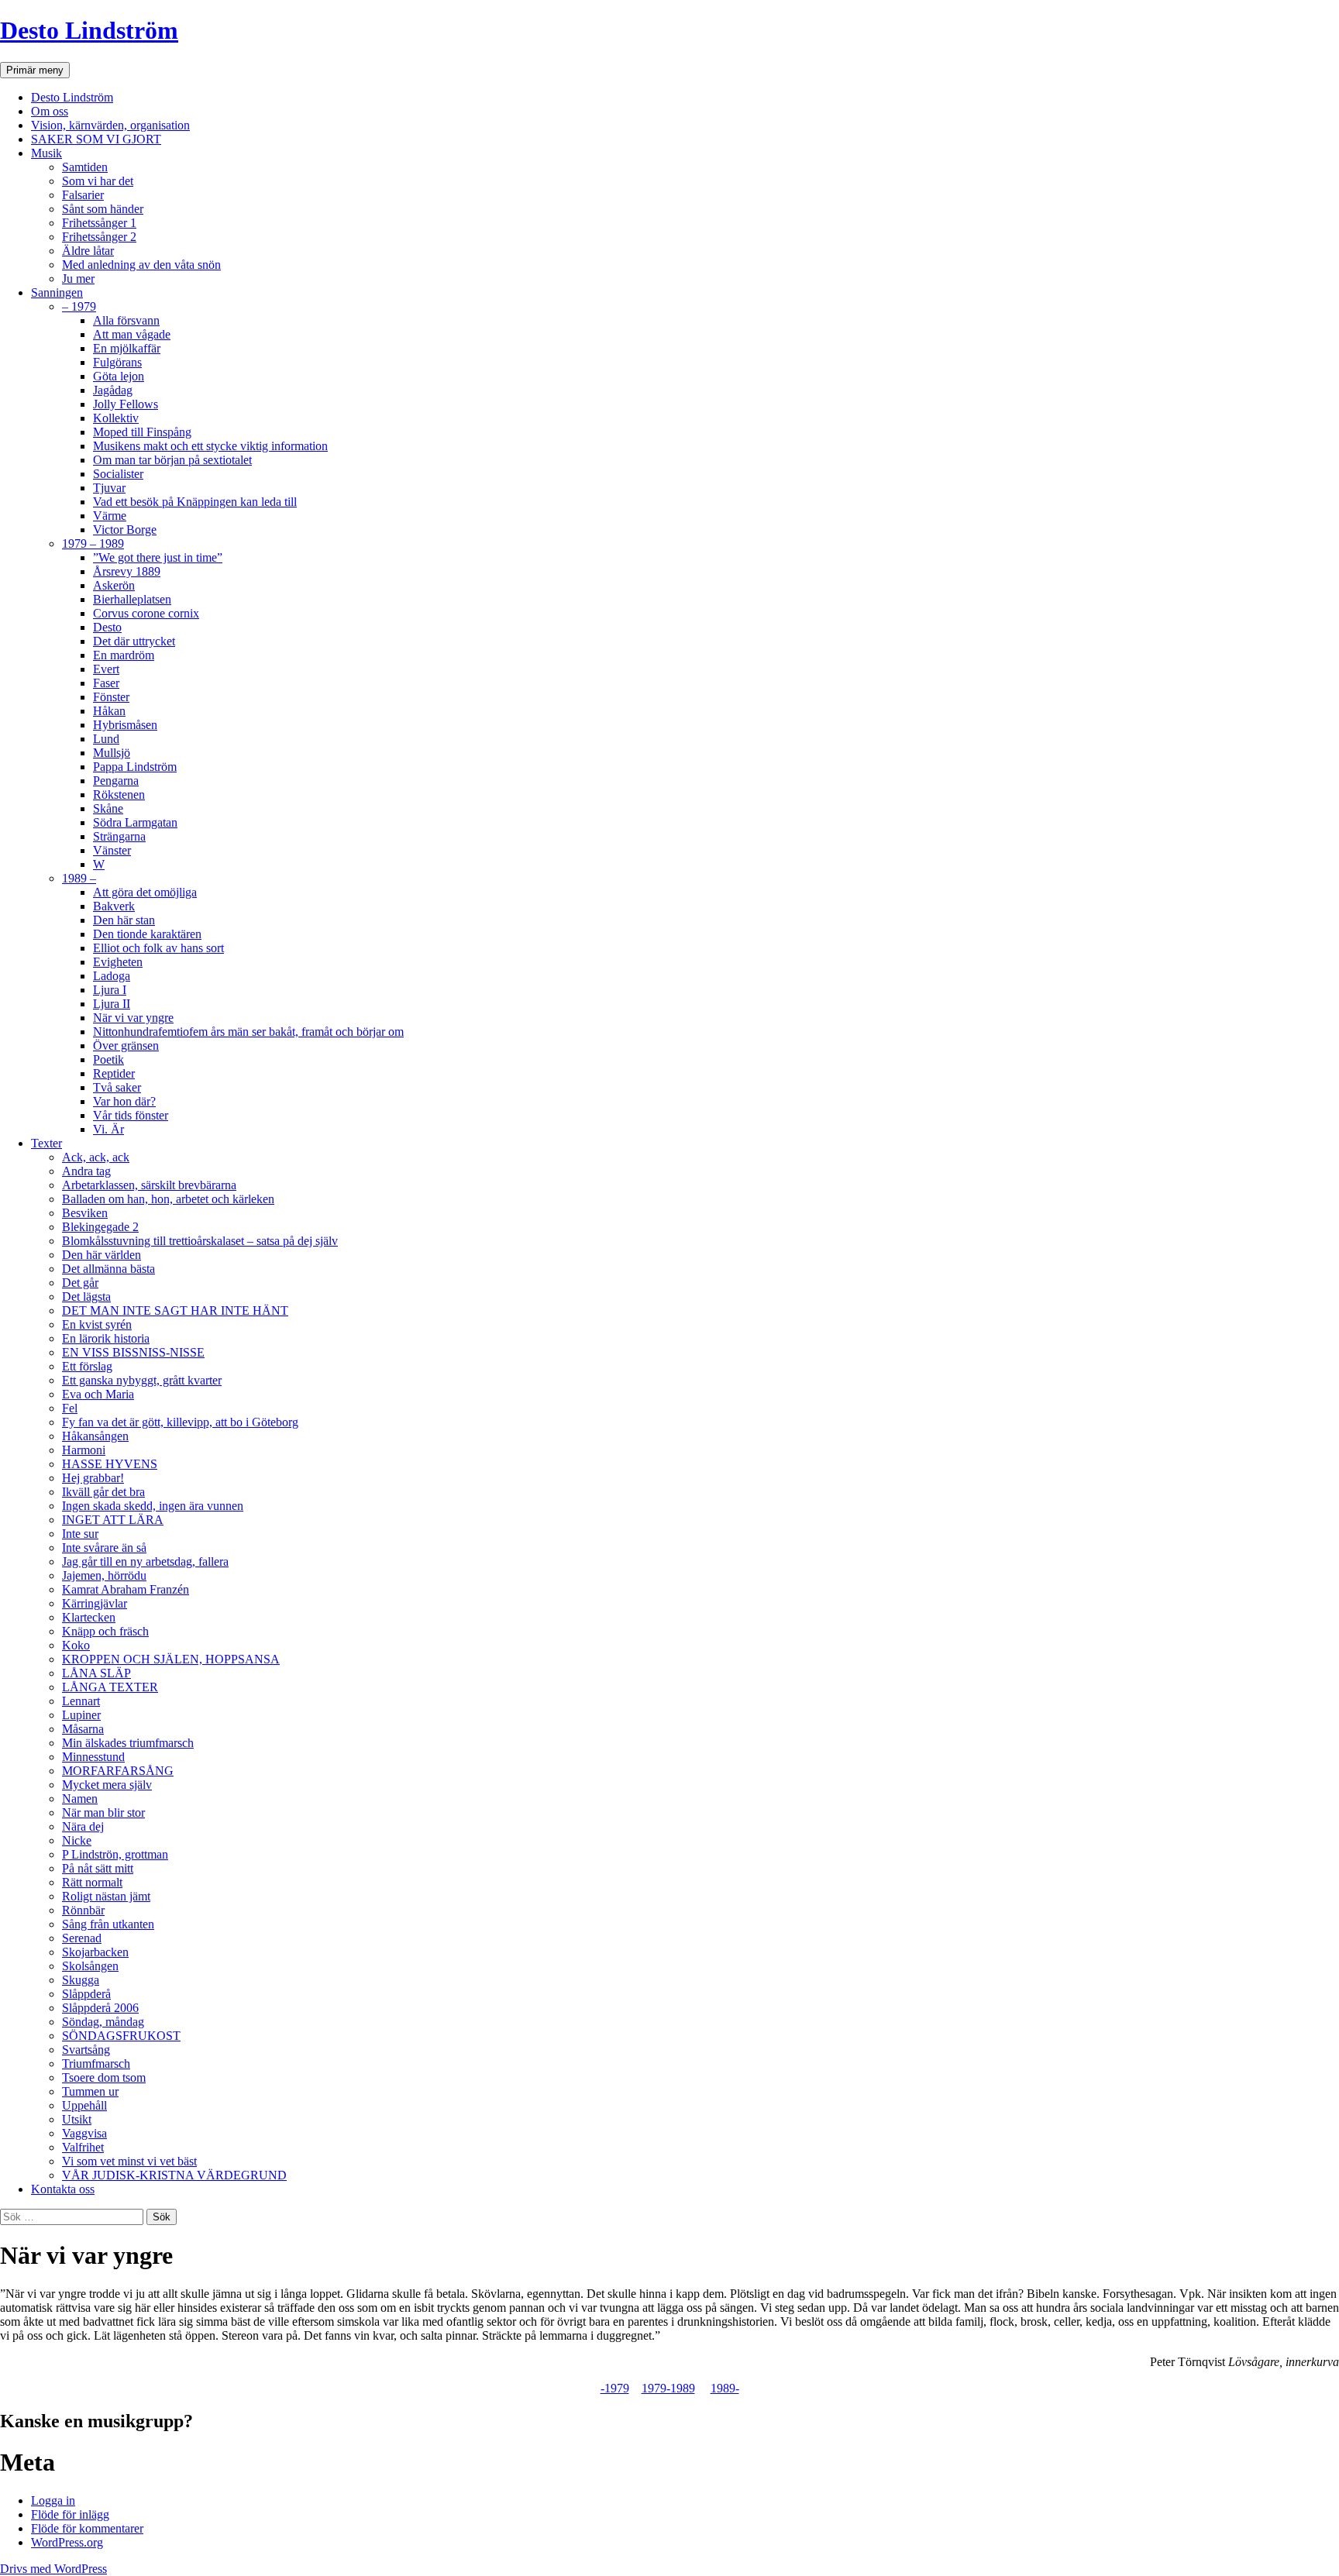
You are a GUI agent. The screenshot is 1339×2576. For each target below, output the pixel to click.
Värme (110, 516)
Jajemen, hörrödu (104, 1575)
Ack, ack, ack (96, 1157)
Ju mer (78, 279)
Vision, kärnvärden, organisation (110, 125)
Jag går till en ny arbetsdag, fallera (145, 1561)
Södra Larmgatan (135, 822)
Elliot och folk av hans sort (158, 948)
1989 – (79, 878)
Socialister (118, 474)
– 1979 (79, 306)
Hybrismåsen (125, 725)
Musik (46, 153)
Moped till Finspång (142, 432)
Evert (106, 669)
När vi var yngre (133, 1018)
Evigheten (118, 962)
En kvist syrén (97, 1324)
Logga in (53, 2500)
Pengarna (116, 781)
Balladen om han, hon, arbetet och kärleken (168, 1199)
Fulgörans (117, 362)
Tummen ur (90, 2091)
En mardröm (124, 655)
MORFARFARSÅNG (118, 1771)
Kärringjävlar (95, 1603)
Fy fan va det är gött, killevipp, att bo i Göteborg (180, 1422)
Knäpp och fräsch (105, 1631)
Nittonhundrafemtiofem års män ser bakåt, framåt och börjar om (248, 1032)
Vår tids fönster (131, 1115)
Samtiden (85, 167)
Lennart (81, 1701)
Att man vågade (132, 334)
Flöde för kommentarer (87, 2528)
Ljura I (110, 990)
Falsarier (83, 195)
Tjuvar (109, 488)
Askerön (114, 585)
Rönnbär (83, 1910)
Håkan (109, 711)
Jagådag (113, 390)
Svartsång (86, 2050)
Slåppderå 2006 (100, 2008)
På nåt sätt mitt (98, 1868)
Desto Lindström (89, 30)
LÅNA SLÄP (96, 1673)
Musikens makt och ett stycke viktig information (210, 446)
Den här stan (124, 920)
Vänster (112, 850)
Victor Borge (125, 530)
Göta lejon (119, 376)
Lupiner (81, 1715)
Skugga (81, 1980)
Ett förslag (87, 1366)
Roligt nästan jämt (106, 1896)
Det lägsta (86, 1297)
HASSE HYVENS (110, 1464)
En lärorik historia (106, 1338)
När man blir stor (103, 1812)
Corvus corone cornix (146, 613)
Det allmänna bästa (108, 1269)
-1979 (615, 2388)
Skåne (108, 808)
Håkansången (95, 1436)
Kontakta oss (63, 2189)
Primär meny (35, 70)
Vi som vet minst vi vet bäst (129, 2161)
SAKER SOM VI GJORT (96, 139)
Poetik (108, 1059)
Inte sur (80, 1534)
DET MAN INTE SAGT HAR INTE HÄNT (175, 1310)
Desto (107, 627)
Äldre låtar (88, 251)
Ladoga (112, 976)
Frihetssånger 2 (99, 237)
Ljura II (112, 1004)
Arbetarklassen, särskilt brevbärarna (149, 1185)
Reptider (114, 1073)
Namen (80, 1799)
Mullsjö (112, 753)
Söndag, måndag (103, 2022)
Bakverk (114, 906)
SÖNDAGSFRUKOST (121, 2036)
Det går (80, 1283)
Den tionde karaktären (147, 934)
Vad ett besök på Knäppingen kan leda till (195, 502)
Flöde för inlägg (70, 2514)
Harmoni (84, 1450)
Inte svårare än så (104, 1548)
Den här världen (102, 1255)
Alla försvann (126, 320)
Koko (76, 1645)
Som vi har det (98, 181)
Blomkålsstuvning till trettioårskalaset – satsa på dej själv (200, 1241)
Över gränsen (126, 1046)
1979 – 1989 (93, 543)
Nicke (77, 1840)
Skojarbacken (95, 1952)
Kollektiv (116, 418)
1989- (725, 2388)
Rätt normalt (92, 1882)
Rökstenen (119, 794)
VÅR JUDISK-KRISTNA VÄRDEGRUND (174, 2175)
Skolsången (90, 1966)
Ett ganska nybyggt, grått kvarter (142, 1380)
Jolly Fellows (126, 404)
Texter (46, 1143)
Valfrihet (83, 2147)
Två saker (117, 1087)
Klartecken (89, 1617)
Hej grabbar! (93, 1478)
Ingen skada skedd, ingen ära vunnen (153, 1506)
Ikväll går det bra (103, 1492)
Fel (70, 1408)
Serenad (82, 1938)
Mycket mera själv (107, 1785)
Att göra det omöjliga (145, 892)
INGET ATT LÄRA (113, 1520)
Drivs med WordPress (53, 2569)
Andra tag (86, 1171)
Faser (106, 683)
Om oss (50, 111)
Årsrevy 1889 (127, 571)
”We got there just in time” (158, 557)
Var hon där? (124, 1101)
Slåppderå (86, 1994)
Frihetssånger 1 (99, 223)
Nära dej (83, 1826)
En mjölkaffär (127, 348)
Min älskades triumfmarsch (128, 1743)
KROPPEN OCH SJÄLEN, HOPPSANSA (171, 1659)
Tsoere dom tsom (104, 2077)
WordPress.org (67, 2542)
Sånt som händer (103, 209)
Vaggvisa (84, 2133)
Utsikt (77, 2119)
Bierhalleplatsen (132, 599)
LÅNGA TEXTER (110, 1687)
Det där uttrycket (134, 641)
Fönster (111, 697)
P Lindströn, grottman (115, 1854)
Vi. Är (108, 1129)
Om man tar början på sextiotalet (172, 460)
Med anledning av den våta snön (141, 265)
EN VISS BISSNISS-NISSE (133, 1352)
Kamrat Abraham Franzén (126, 1589)
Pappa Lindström (135, 767)
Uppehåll (84, 2105)
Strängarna (119, 836)
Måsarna (83, 1729)
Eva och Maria (98, 1394)
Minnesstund (93, 1757)
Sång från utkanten (108, 1924)
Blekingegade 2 (100, 1227)
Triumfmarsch (96, 2064)
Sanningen (57, 292)
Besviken (85, 1213)
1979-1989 (668, 2388)
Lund (106, 739)
